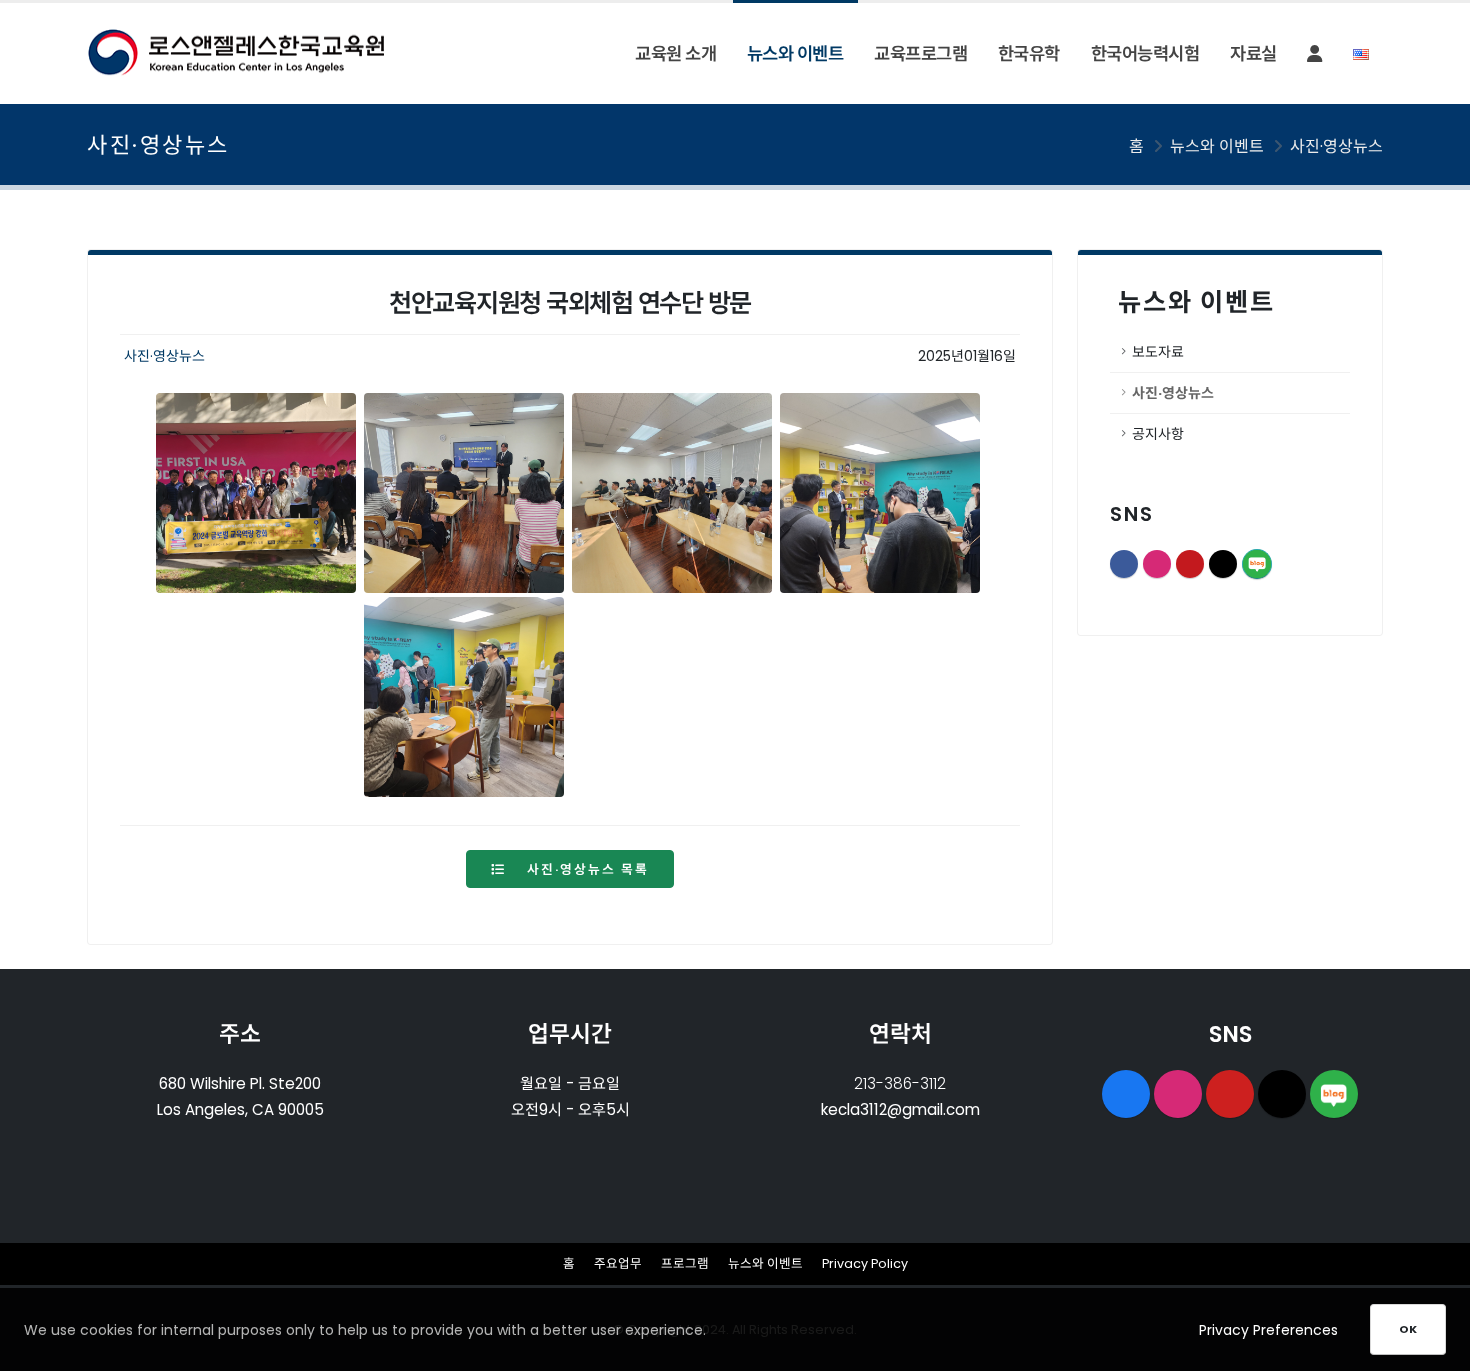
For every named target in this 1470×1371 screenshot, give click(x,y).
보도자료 (1158, 352)
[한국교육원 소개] (464, 493)
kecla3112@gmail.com (900, 1109)
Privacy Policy (865, 1263)
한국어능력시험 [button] (1145, 54)
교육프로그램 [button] (920, 54)
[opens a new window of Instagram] (1178, 1094)
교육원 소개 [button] (675, 54)
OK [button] (1408, 1329)
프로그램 (685, 1263)
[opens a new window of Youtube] (1230, 1094)
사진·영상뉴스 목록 (585, 869)
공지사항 (1158, 434)
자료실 (1253, 54)
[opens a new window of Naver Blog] (1334, 1094)
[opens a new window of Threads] (1282, 1094)
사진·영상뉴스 (1336, 146)
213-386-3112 (900, 1083)
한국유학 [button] (1029, 54)
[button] (1314, 54)
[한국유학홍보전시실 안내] (880, 493)
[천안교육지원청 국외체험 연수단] (256, 493)
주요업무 (618, 1263)
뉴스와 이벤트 (765, 1263)
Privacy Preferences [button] (1268, 1330)
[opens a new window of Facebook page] (1126, 1094)
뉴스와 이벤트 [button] (795, 54)
